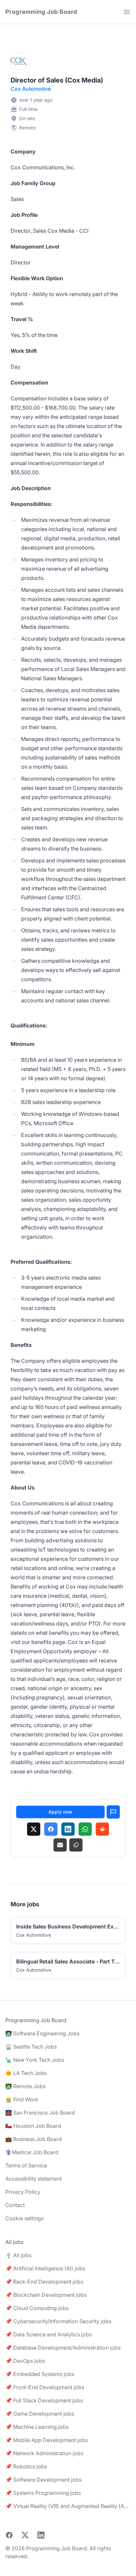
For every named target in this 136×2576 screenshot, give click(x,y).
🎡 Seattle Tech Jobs (31, 2047)
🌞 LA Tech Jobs (26, 2073)
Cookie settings (24, 2218)
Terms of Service (26, 2165)
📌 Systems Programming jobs (43, 2493)
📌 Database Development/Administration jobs (63, 2348)
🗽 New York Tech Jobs (35, 2060)
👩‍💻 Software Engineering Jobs (42, 2033)
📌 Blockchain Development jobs (46, 2295)
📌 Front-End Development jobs (45, 2387)
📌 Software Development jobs (43, 2480)
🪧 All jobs (18, 2255)
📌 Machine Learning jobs (37, 2427)
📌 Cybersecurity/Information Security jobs (58, 2321)
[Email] (60, 1845)
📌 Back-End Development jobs (44, 2282)
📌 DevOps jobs (25, 2361)
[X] (34, 1829)
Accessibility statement (34, 2179)
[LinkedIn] (68, 1829)
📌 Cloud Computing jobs (37, 2308)
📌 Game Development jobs (40, 2414)
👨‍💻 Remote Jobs (25, 2086)
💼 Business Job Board (34, 2139)
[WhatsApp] (85, 1829)
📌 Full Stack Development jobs (44, 2400)
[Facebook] (51, 1829)
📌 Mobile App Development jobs (47, 2440)
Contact (15, 2205)
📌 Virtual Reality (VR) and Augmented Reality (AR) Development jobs (68, 2506)
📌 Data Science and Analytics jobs (49, 2334)
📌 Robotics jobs (26, 2466)
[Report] (113, 1812)
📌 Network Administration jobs (44, 2453)
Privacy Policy (23, 2192)
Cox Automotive (31, 89)
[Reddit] (102, 1829)
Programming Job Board (41, 12)
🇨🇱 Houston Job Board (33, 2126)
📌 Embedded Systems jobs (40, 2374)
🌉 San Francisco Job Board (40, 2113)
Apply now (60, 1812)
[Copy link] (76, 1845)
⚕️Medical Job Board (32, 2152)
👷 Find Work (22, 2099)
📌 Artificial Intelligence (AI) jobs (45, 2268)
